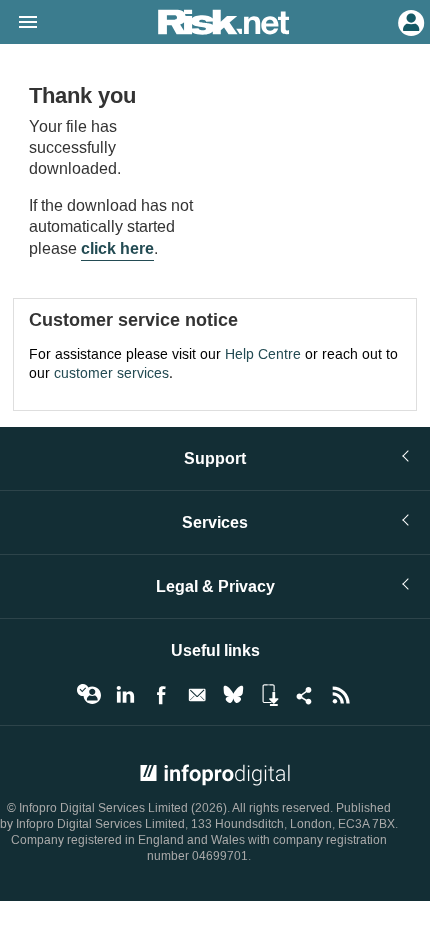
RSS (341, 695)
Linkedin (125, 695)
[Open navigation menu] (19, 23)
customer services (111, 373)
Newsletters (197, 695)
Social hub (305, 695)
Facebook (161, 695)
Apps (269, 695)
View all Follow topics (89, 695)
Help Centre (263, 354)
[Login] (409, 21)
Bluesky (233, 695)
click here (117, 248)
